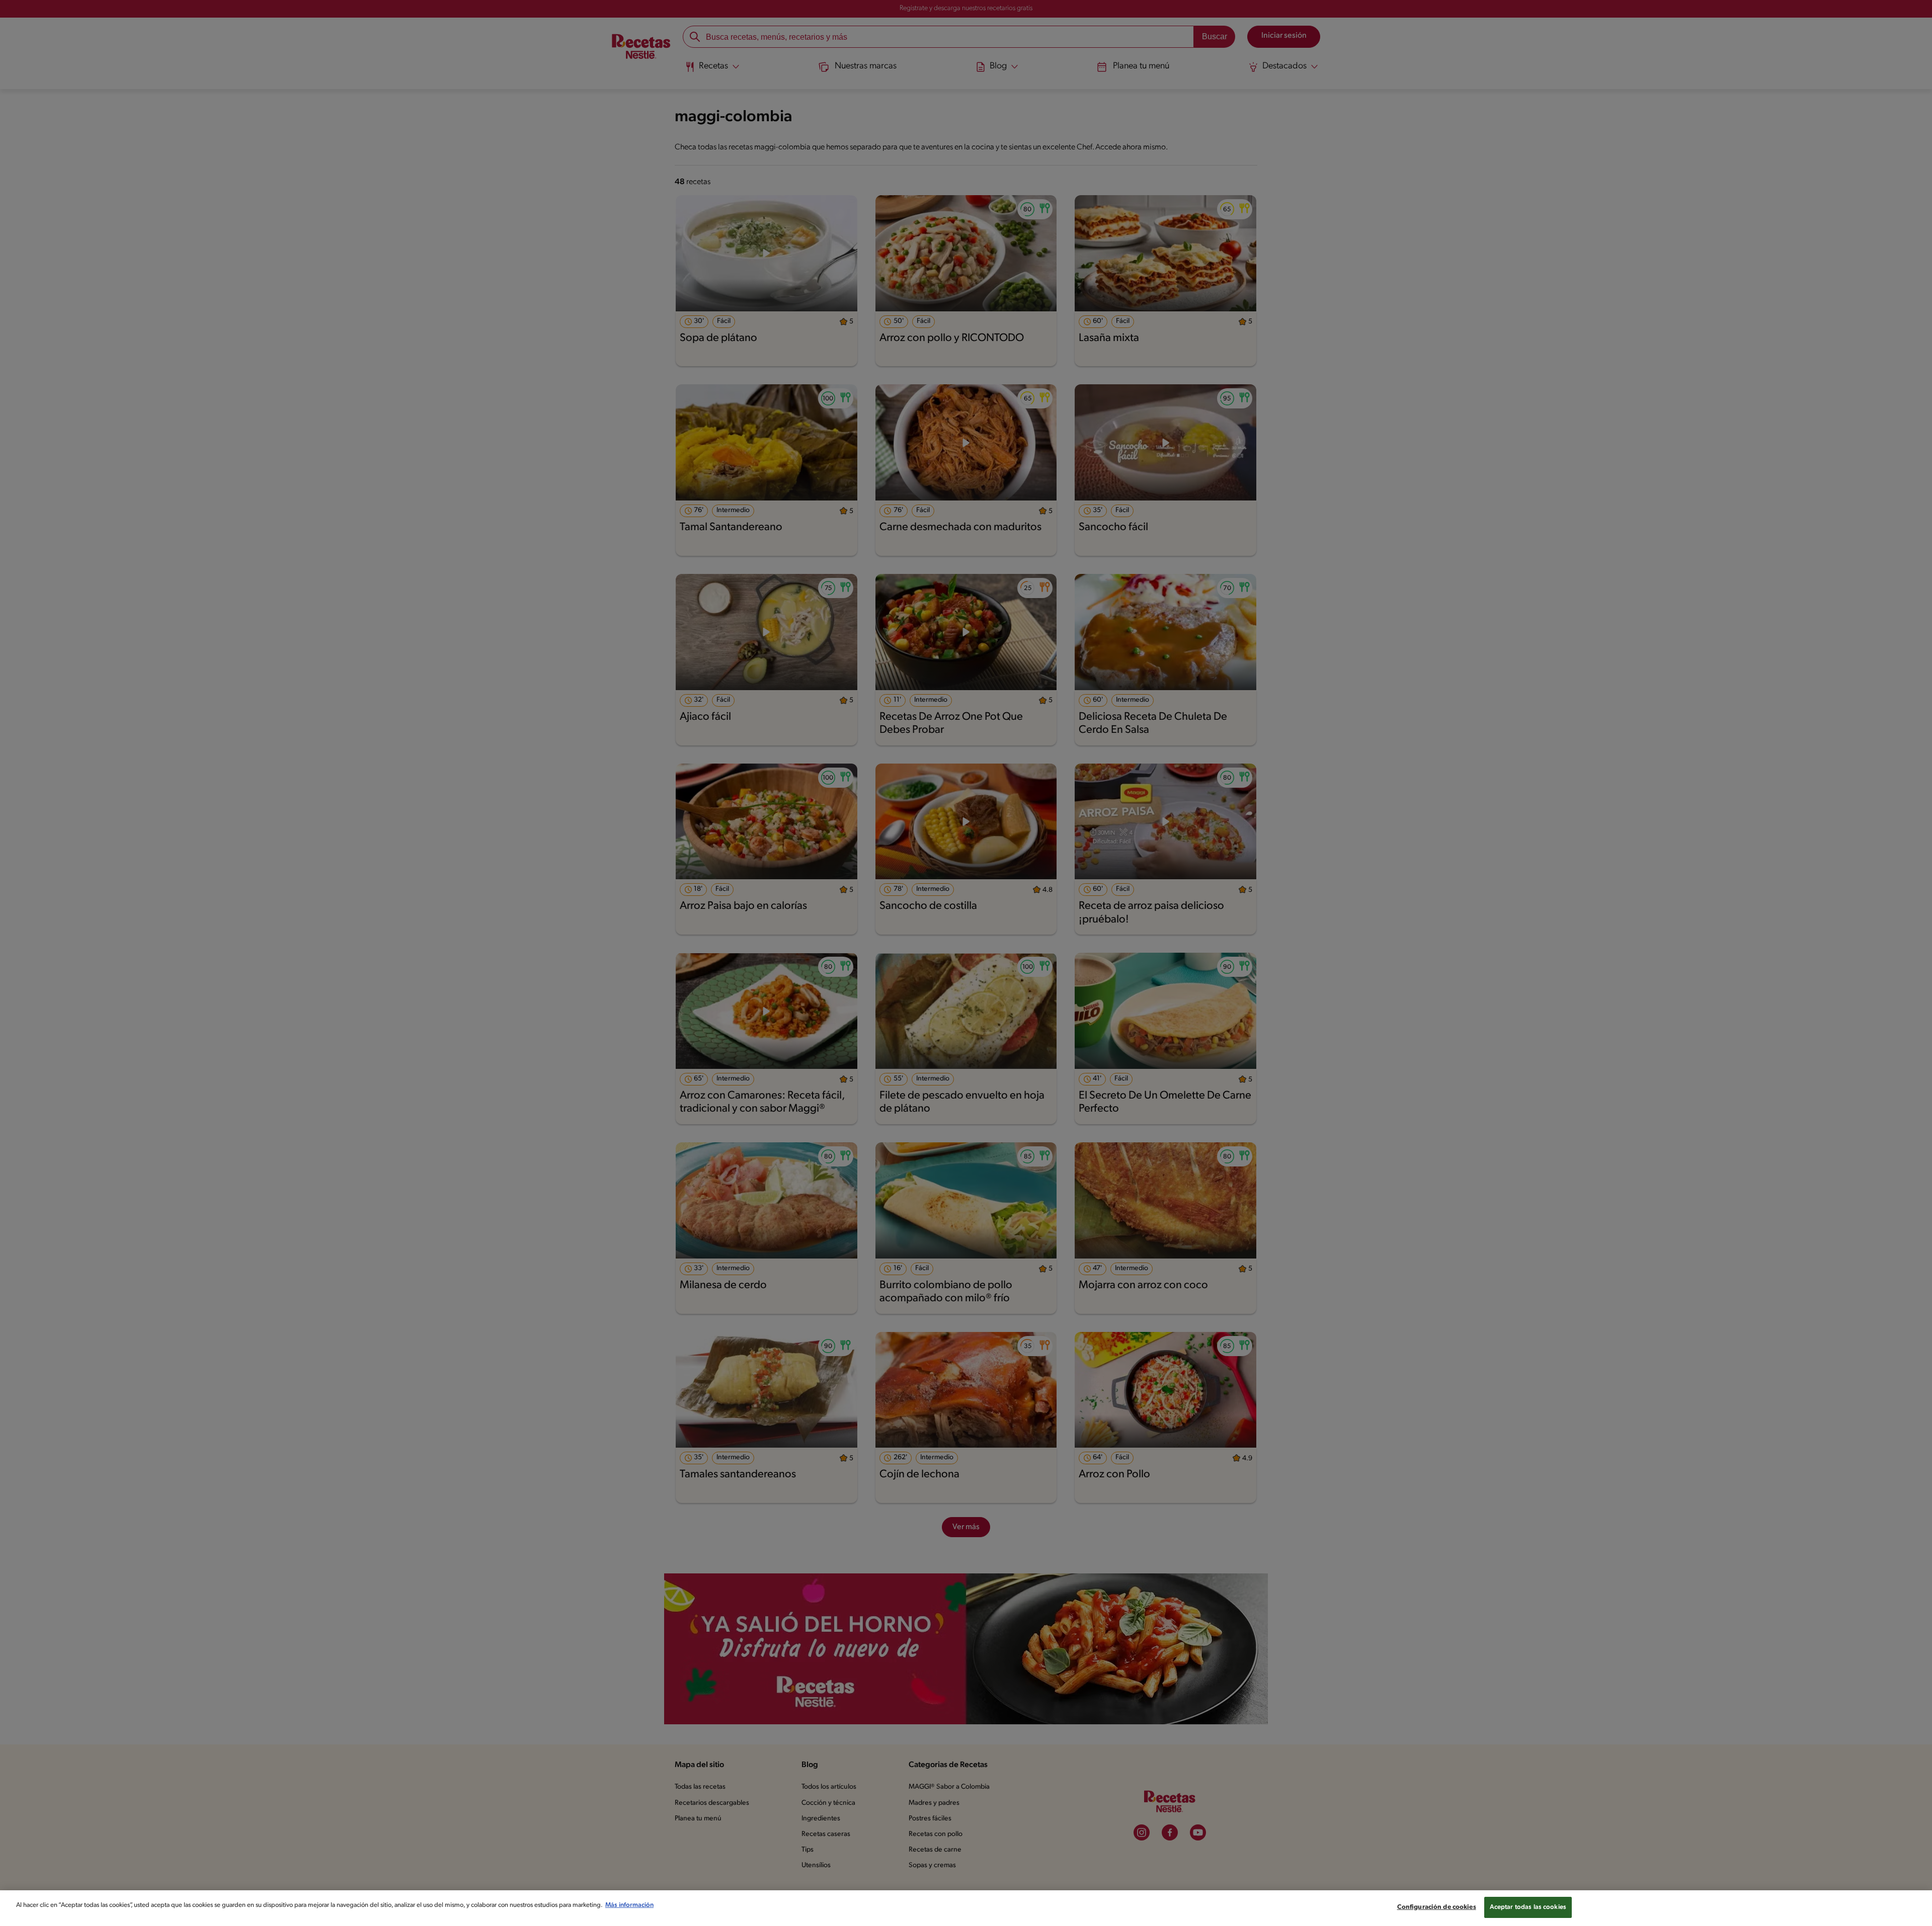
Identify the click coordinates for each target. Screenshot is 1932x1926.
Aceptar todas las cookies (1528, 1907)
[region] (966, 1908)
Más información (629, 1905)
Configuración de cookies (1437, 1907)
